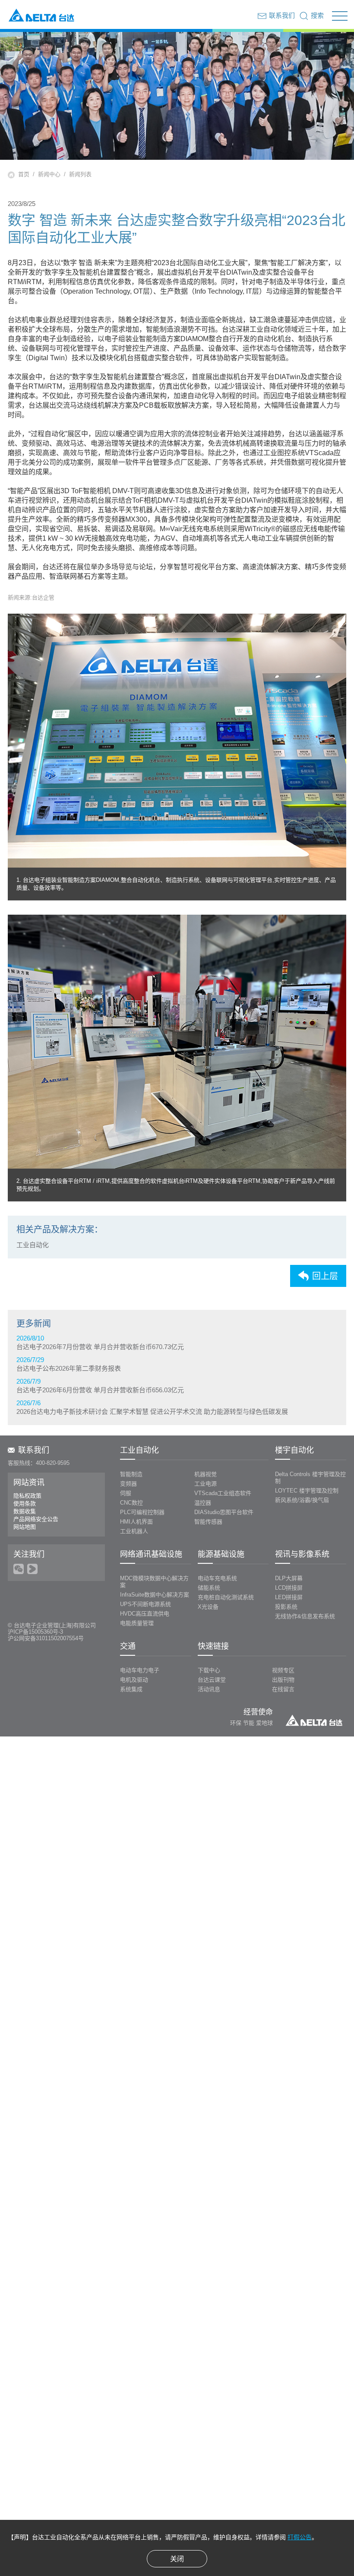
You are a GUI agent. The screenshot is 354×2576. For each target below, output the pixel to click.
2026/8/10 (100, 1342)
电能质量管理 (137, 1623)
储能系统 (209, 1588)
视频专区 (283, 1670)
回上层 (325, 1276)
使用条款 (25, 1503)
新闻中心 (49, 174)
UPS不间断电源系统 (145, 1604)
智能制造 (131, 1474)
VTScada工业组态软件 (223, 1493)
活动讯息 (209, 1689)
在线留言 (283, 1689)
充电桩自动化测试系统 (226, 1597)
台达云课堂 (212, 1680)
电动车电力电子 (140, 1670)
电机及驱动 (134, 1680)
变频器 (128, 1484)
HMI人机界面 (136, 1522)
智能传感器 (208, 1522)
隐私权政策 (27, 1496)
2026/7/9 (100, 1386)
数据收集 (25, 1511)
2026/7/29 (69, 1364)
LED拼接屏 (289, 1597)
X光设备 (208, 1607)
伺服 (126, 1493)
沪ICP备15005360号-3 (35, 1632)
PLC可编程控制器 (142, 1512)
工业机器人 (134, 1531)
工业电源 (205, 1484)
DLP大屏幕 (289, 1578)
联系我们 (34, 1450)
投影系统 (286, 1607)
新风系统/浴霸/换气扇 (302, 1500)
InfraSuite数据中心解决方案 (155, 1595)
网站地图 (25, 1527)
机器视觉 (205, 1474)
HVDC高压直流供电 (145, 1614)
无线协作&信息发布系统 (305, 1616)
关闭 (177, 2559)
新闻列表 (80, 174)
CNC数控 (131, 1503)
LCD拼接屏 (289, 1588)
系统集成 (131, 1689)
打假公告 (300, 2537)
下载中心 (209, 1670)
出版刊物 (283, 1680)
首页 (24, 174)
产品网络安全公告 (36, 1519)
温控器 (203, 1503)
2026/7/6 (152, 1407)
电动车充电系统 (217, 1578)
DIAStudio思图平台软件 (224, 1512)
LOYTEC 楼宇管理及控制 (307, 1491)
